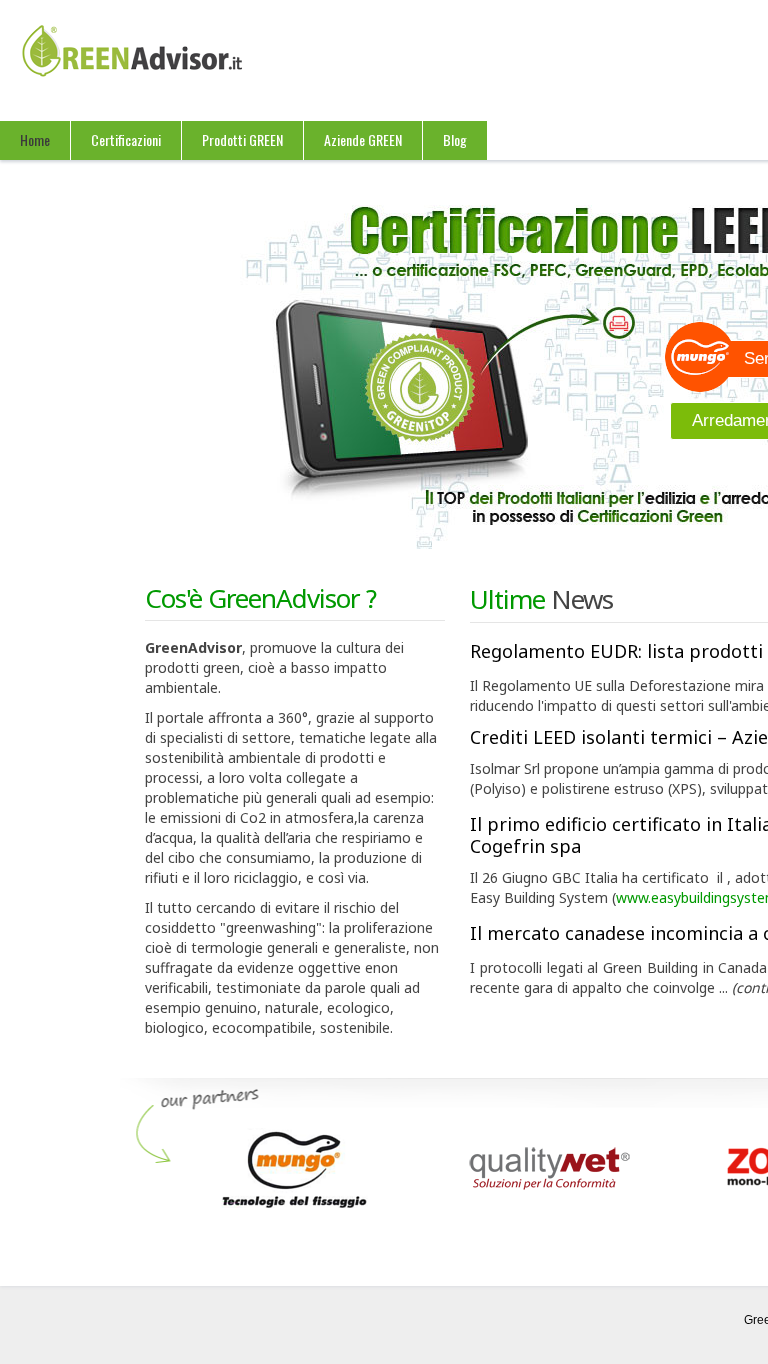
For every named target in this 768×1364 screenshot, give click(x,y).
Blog (455, 139)
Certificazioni (126, 139)
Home (35, 139)
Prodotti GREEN (242, 139)
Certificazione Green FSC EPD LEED (145, 70)
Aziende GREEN (363, 139)
